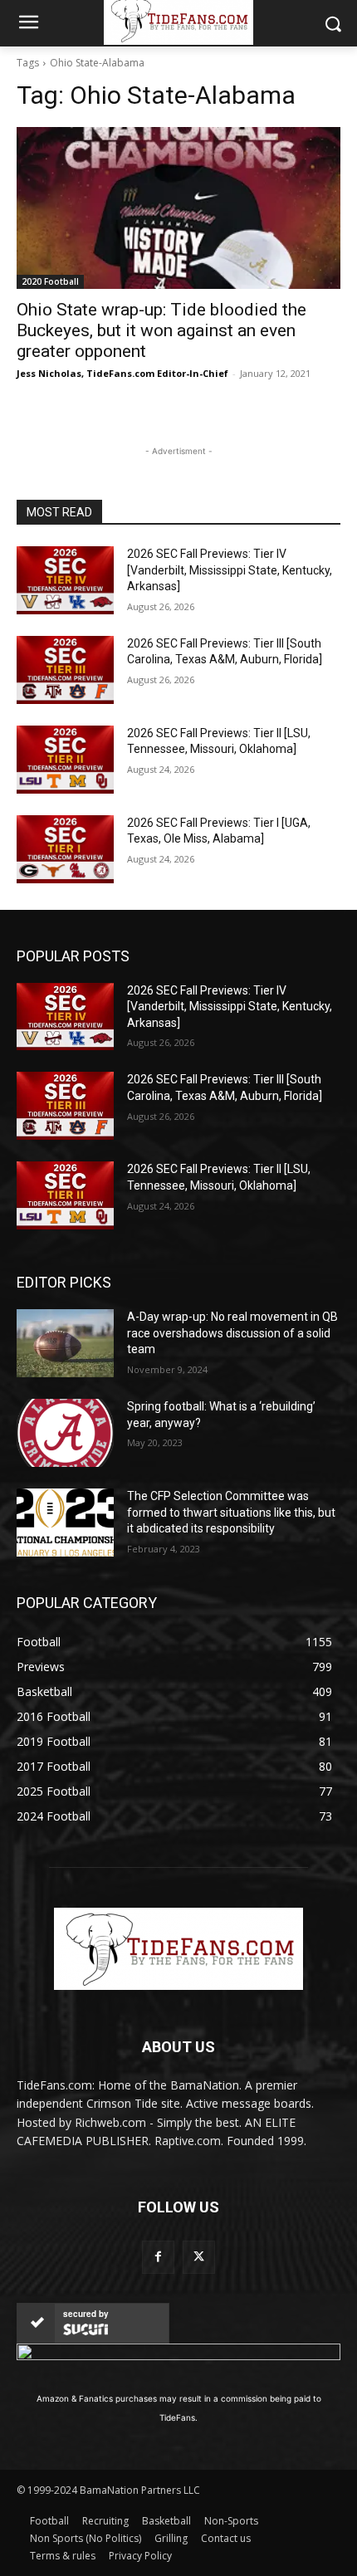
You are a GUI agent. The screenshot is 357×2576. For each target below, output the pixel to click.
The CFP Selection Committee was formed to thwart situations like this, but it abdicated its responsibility (231, 1512)
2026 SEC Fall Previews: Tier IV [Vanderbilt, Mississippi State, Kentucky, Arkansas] (230, 570)
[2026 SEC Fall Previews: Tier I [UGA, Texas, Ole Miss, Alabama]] (65, 849)
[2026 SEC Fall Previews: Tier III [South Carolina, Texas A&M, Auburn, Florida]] (65, 670)
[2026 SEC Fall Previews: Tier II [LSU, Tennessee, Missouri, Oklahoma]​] (65, 760)
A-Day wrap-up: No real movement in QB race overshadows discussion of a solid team (232, 1333)
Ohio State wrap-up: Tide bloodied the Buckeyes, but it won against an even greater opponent (161, 330)
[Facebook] (158, 2257)
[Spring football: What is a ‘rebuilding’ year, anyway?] (65, 1433)
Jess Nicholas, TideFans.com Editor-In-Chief (122, 373)
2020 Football (50, 281)
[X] (199, 2257)
